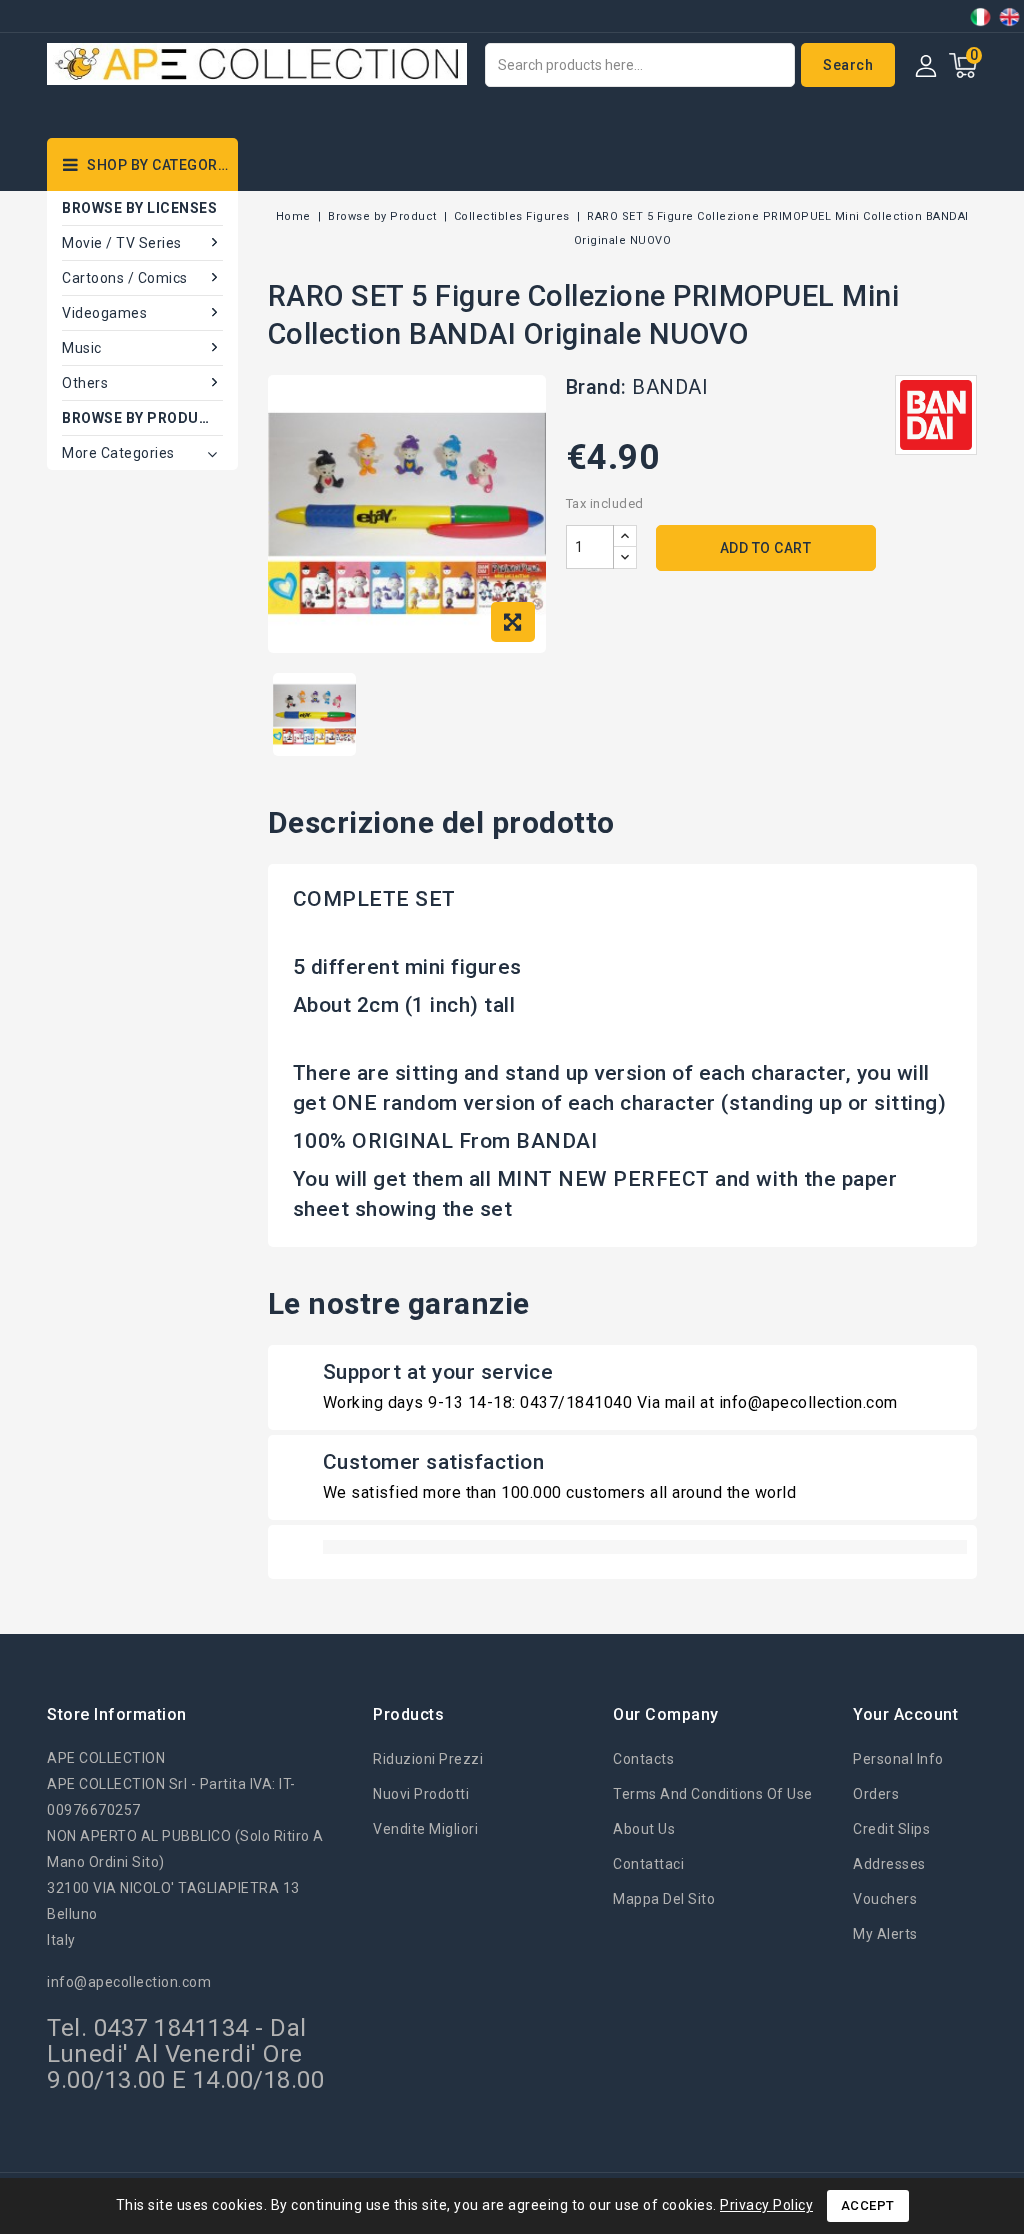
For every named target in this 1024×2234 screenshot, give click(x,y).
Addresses (889, 1864)
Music (82, 348)
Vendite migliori (425, 1829)
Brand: (596, 387)
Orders (876, 1794)
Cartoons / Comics (125, 278)
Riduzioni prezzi (428, 1759)
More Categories (118, 453)
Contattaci (648, 1864)
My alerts (885, 1934)
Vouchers (885, 1899)
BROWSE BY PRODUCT (141, 418)
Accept (868, 2205)
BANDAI (670, 387)
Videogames (104, 313)
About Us (644, 1829)
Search (848, 65)
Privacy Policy (766, 2205)
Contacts (643, 1759)
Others (85, 383)
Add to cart (766, 548)
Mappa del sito (664, 1899)
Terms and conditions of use (713, 1794)
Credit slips (891, 1829)
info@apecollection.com (129, 1982)
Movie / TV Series (122, 243)
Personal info (898, 1759)
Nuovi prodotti (421, 1794)
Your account (905, 1714)
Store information (117, 1714)
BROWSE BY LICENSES (139, 208)
